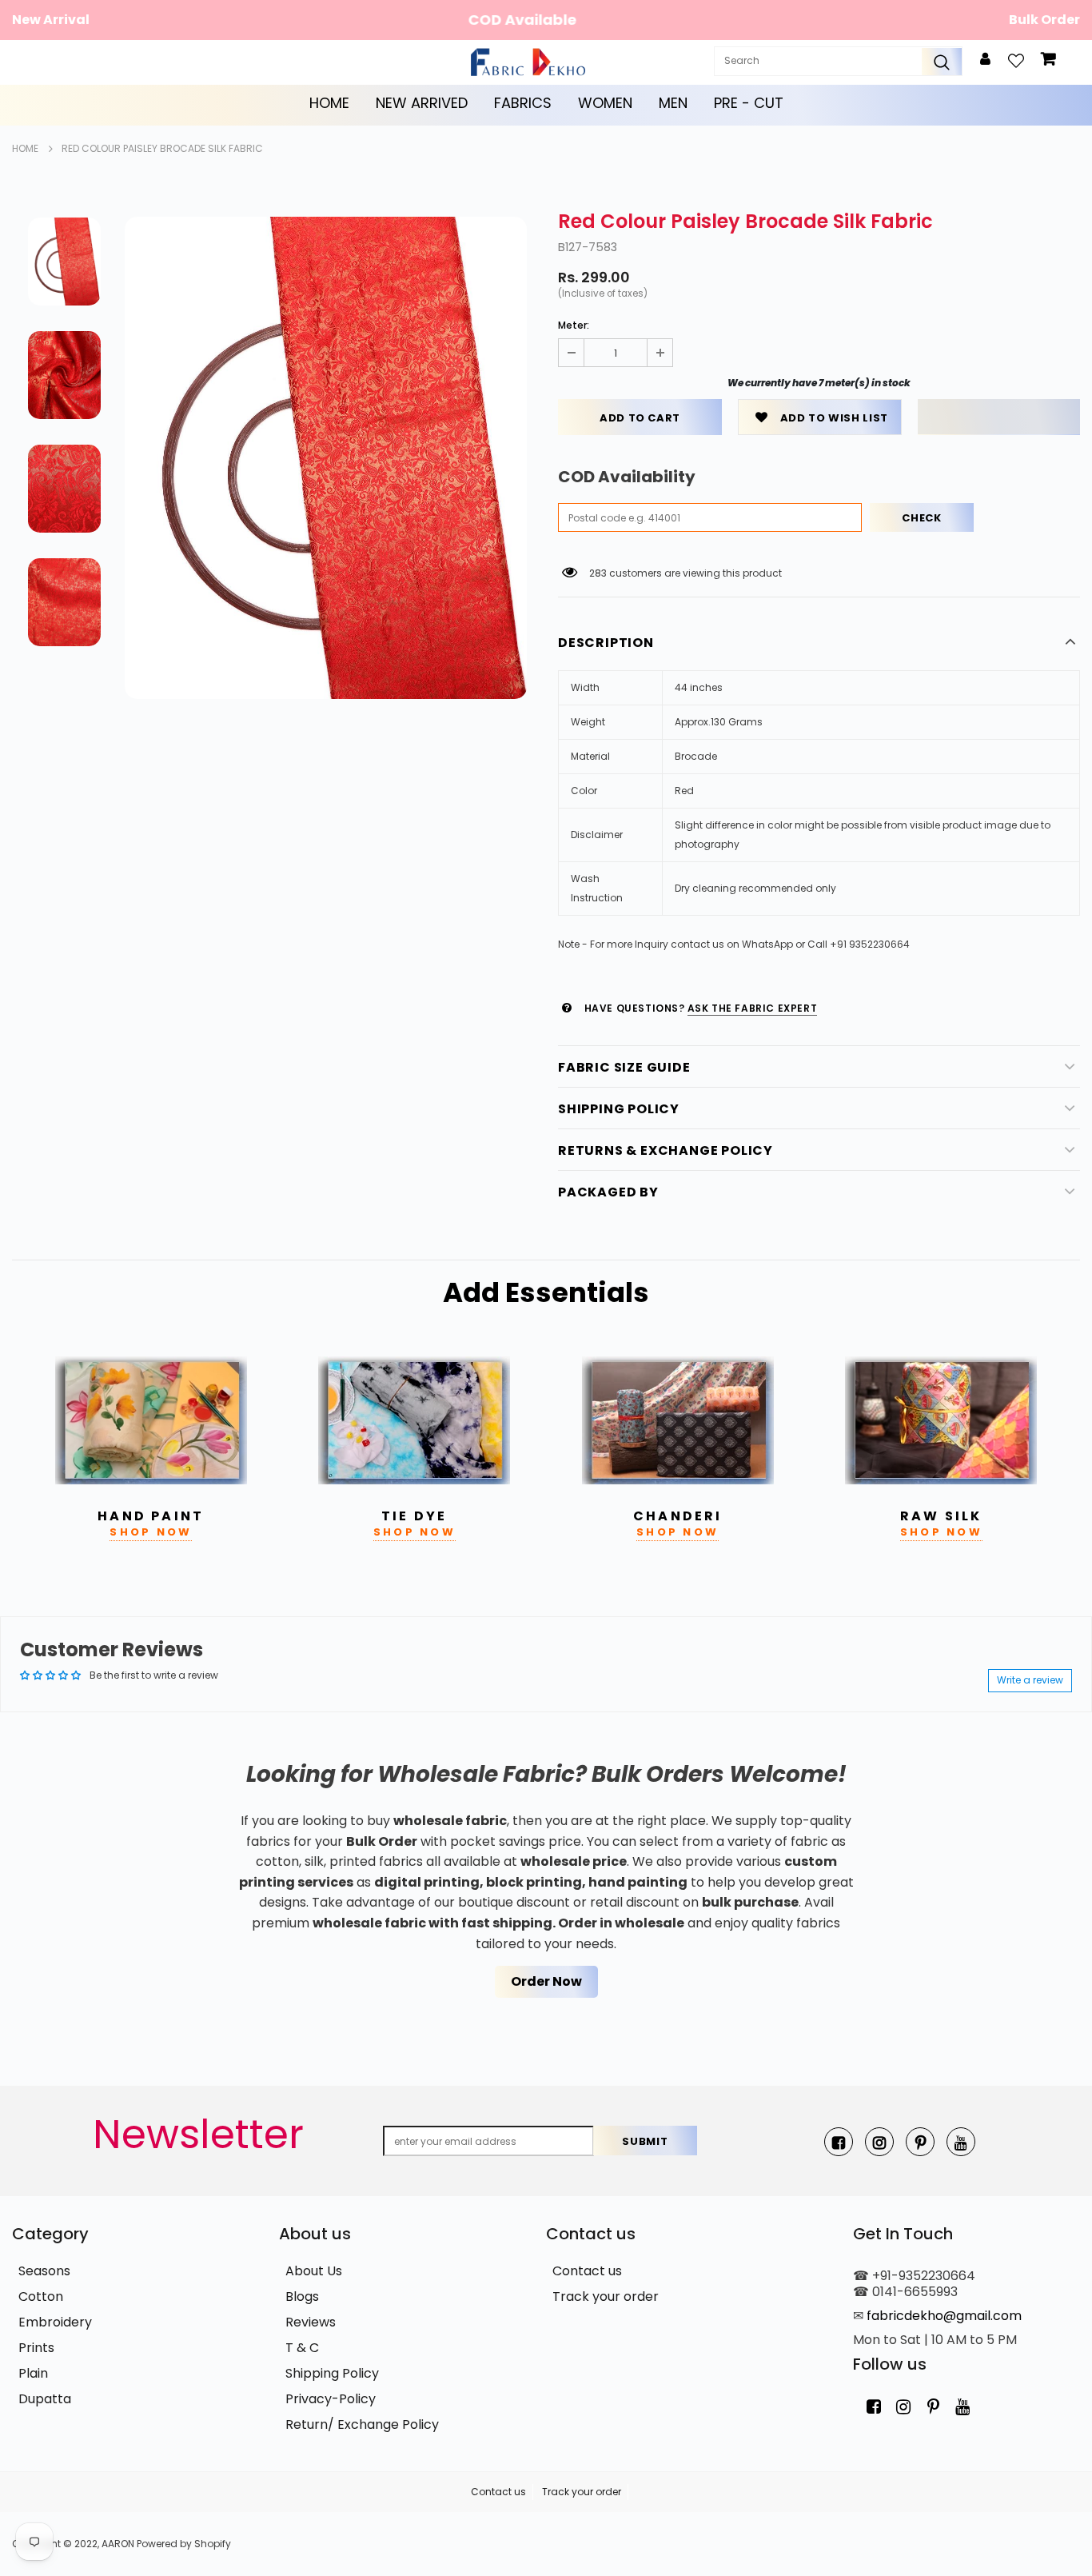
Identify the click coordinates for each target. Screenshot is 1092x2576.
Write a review (1030, 1680)
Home (329, 103)
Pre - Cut (749, 103)
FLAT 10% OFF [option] (549, 20)
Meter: (574, 325)
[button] (999, 417)
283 (598, 573)
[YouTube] (961, 2142)
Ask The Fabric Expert (753, 1008)
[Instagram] (879, 2142)
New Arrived (422, 103)
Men (673, 103)
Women (605, 103)
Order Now (546, 1981)
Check (921, 518)
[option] (326, 458)
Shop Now (151, 1532)
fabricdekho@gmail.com (944, 2316)
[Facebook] (839, 2142)
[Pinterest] (920, 2142)
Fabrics (523, 103)
